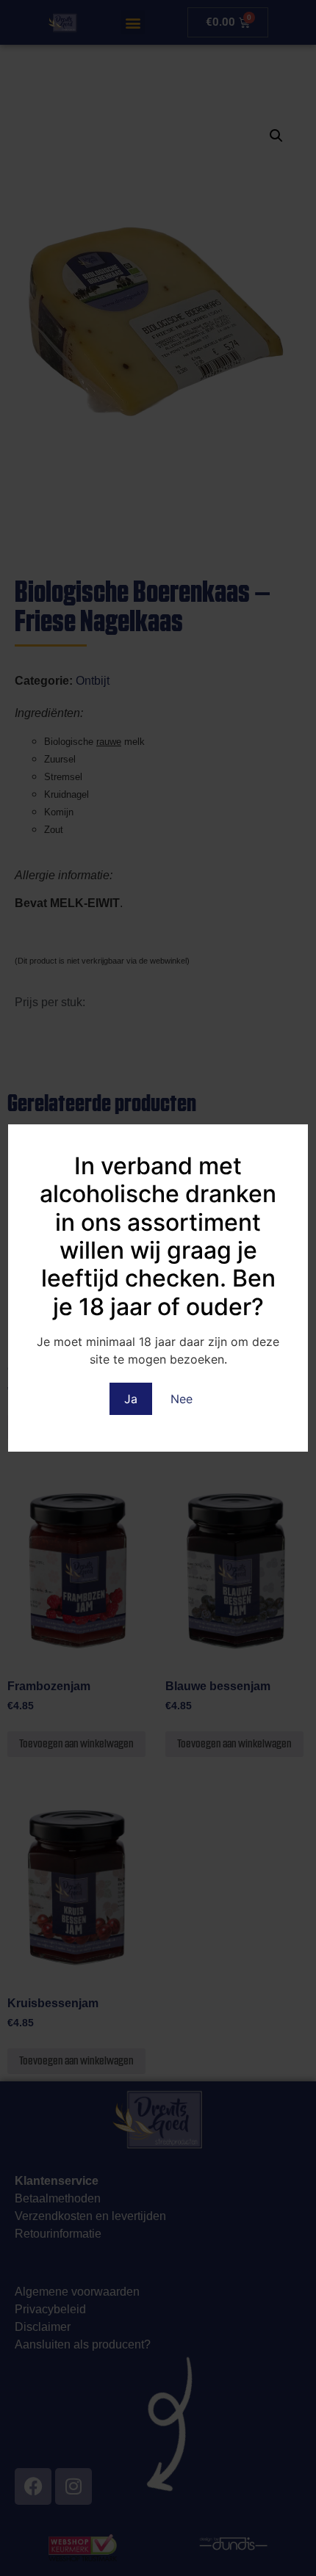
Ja (131, 1399)
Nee (182, 1399)
